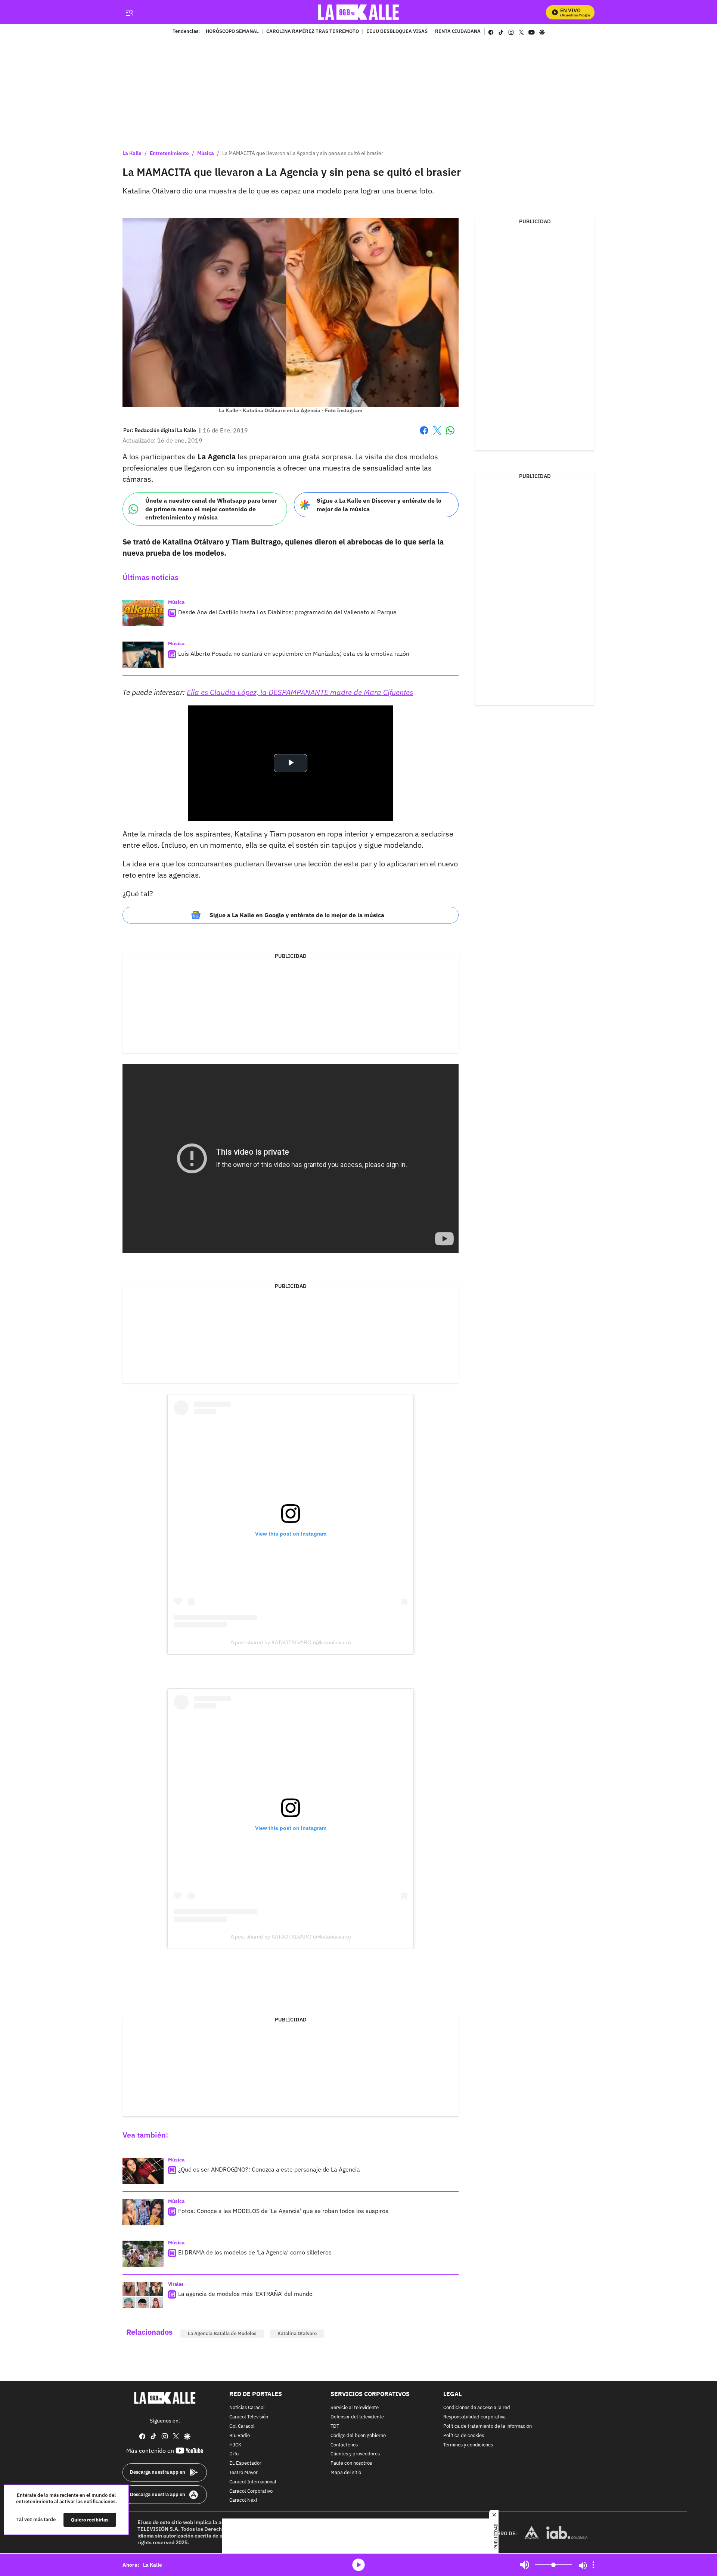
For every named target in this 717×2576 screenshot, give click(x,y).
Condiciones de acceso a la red (477, 2408)
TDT (335, 2426)
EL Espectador (245, 2463)
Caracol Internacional (253, 2482)
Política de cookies (464, 2436)
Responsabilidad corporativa (474, 2417)
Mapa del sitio (346, 2473)
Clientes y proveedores (355, 2454)
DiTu (234, 2454)
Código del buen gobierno (358, 2436)
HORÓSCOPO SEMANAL (232, 32)
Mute (525, 2565)
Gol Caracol (242, 2426)
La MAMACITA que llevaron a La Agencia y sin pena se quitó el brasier (303, 153)
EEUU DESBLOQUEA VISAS (397, 32)
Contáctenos (344, 2445)
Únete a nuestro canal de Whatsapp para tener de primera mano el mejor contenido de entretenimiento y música (211, 509)
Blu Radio (240, 2436)
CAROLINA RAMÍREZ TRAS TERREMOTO (313, 32)
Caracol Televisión (249, 2417)
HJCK (235, 2445)
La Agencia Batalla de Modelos (222, 2333)
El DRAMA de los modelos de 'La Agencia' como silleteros (255, 2252)
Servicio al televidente (355, 2408)
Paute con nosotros (351, 2463)
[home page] (359, 12)
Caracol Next (243, 2501)
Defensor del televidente (357, 2417)
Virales (176, 2284)
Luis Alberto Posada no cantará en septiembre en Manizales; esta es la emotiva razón (294, 654)
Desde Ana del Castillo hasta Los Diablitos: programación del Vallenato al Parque (287, 612)
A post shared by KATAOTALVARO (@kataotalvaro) (291, 1642)
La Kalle (132, 153)
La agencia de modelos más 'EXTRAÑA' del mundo (245, 2294)
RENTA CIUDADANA (458, 32)
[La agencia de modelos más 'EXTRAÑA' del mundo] (143, 2295)
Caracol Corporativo (251, 2491)
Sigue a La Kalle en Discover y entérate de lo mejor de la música (379, 505)
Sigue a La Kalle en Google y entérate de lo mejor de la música (297, 915)
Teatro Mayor (243, 2473)
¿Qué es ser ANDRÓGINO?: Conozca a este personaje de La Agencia (269, 2169)
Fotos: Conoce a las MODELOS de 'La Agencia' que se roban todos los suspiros (283, 2211)
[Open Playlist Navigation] (593, 2565)
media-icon (358, 2565)
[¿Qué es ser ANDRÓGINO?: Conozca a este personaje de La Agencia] (143, 2171)
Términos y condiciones (468, 2445)
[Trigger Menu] (129, 12)
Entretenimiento (169, 153)
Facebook (424, 435)
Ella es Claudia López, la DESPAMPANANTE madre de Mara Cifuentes (300, 692)
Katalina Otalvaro (297, 2333)
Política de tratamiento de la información (488, 2426)
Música (206, 153)
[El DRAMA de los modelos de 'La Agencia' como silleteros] (143, 2254)
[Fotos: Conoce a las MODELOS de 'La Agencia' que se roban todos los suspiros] (143, 2212)
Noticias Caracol (247, 2408)
